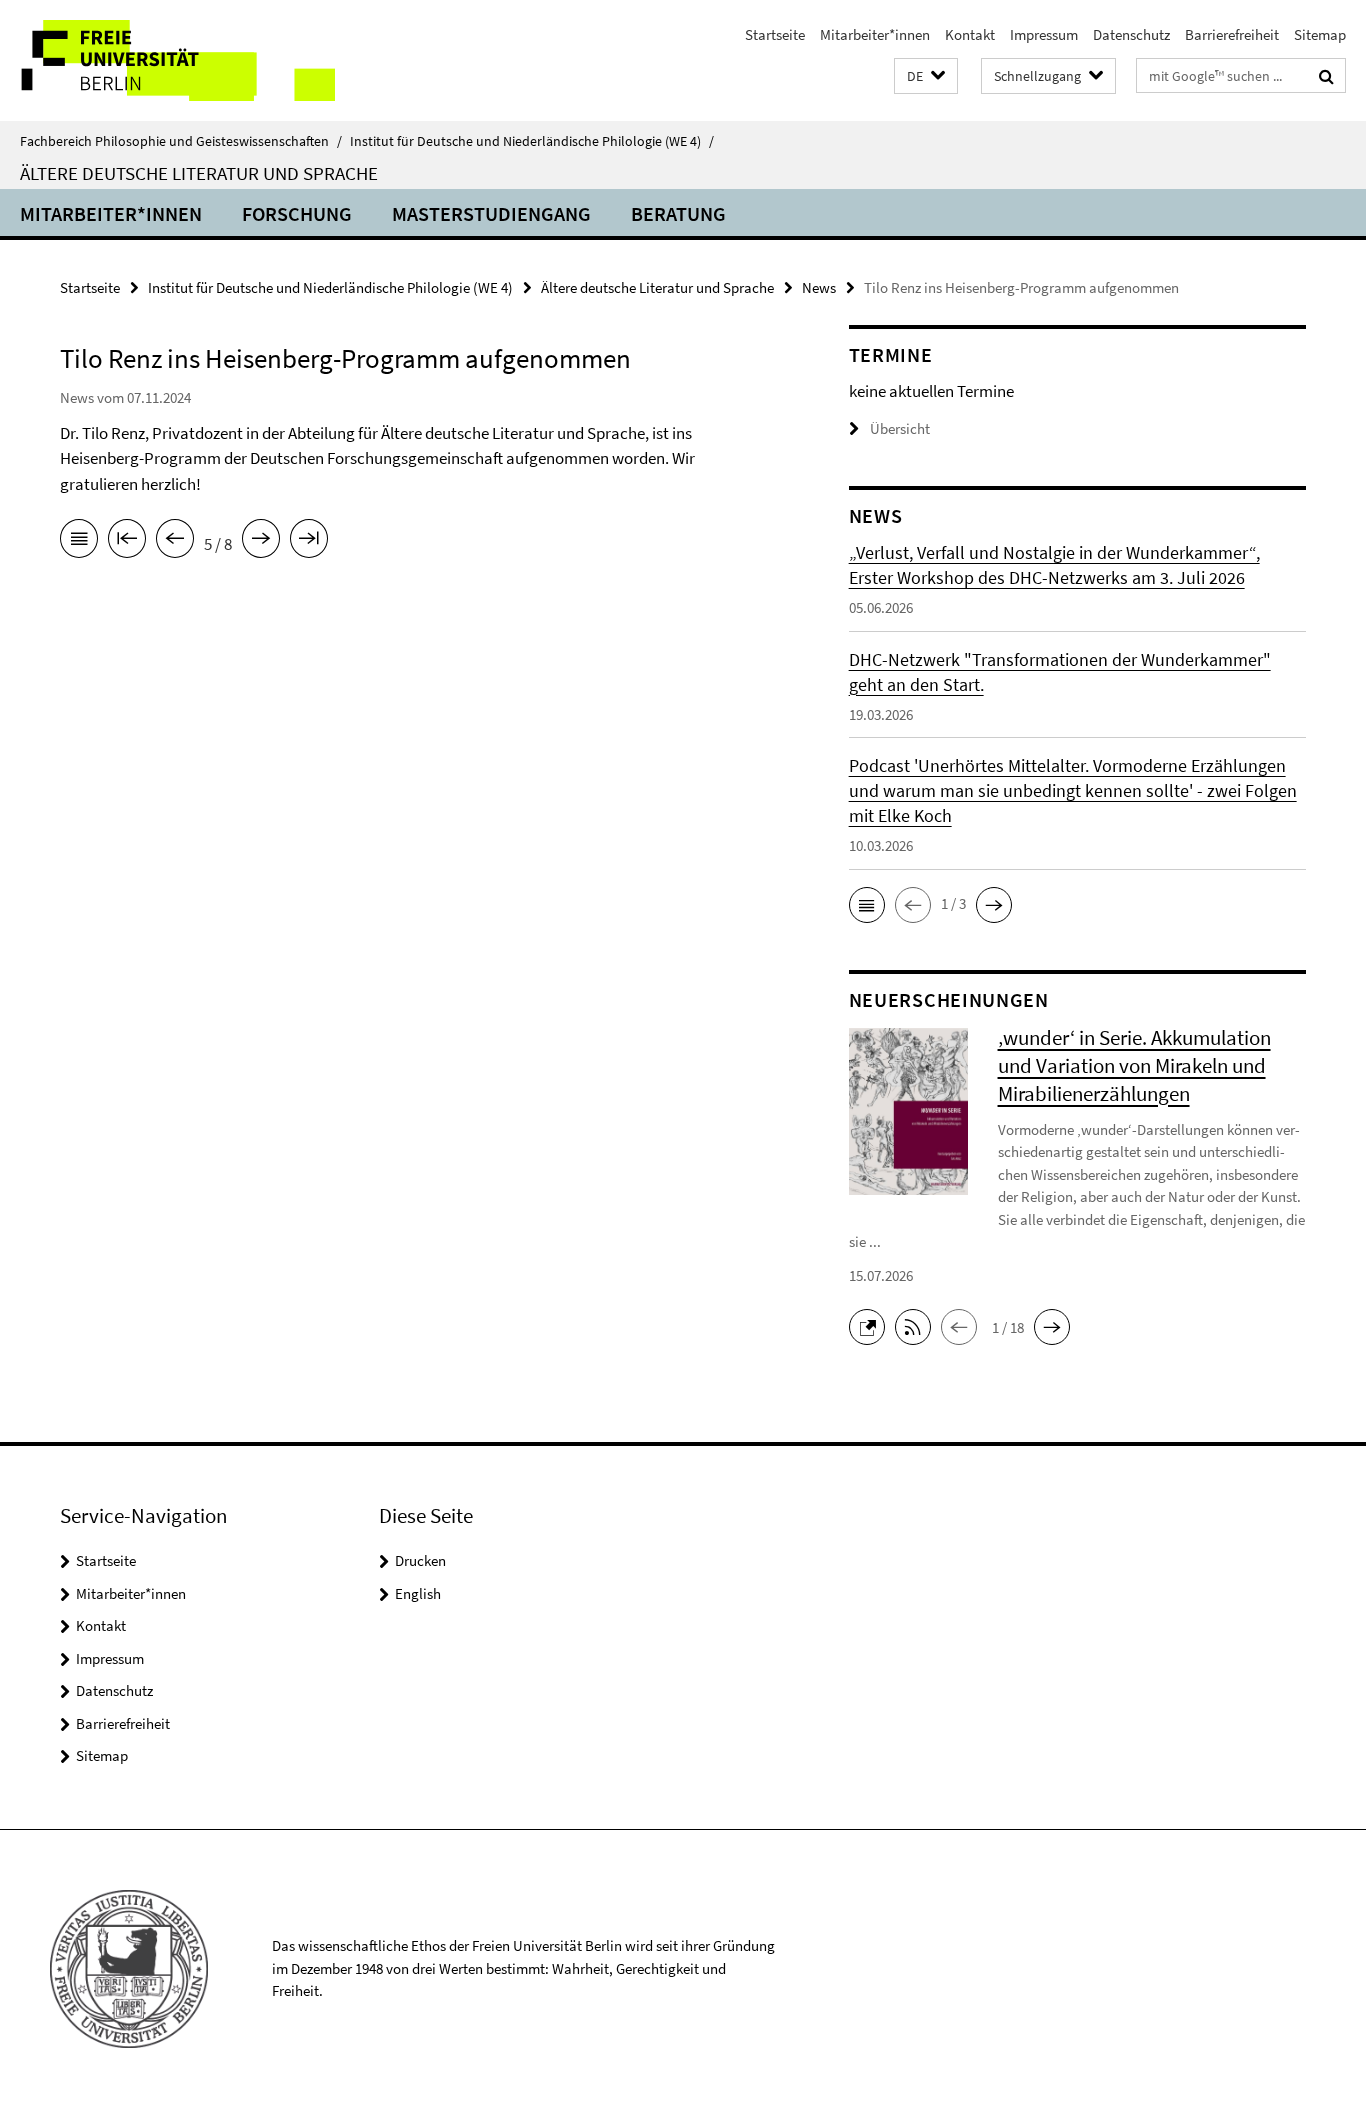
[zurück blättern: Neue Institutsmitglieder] (175, 542)
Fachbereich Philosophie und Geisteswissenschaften (181, 141)
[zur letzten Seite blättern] (309, 542)
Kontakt (970, 34)
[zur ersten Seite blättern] (127, 542)
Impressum (1044, 34)
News (819, 287)
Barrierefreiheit (1232, 34)
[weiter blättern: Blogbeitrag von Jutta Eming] (261, 542)
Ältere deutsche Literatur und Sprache (199, 173)
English (418, 1593)
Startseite (775, 34)
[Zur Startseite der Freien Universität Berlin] (167, 60)
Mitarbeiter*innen (875, 34)
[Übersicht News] (79, 542)
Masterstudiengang (491, 213)
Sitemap (1320, 34)
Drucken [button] (420, 1560)
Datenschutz (1131, 34)
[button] (926, 76)
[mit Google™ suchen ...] (1326, 76)
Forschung (297, 213)
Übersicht (900, 428)
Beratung (678, 213)
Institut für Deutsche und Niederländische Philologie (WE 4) (532, 141)
